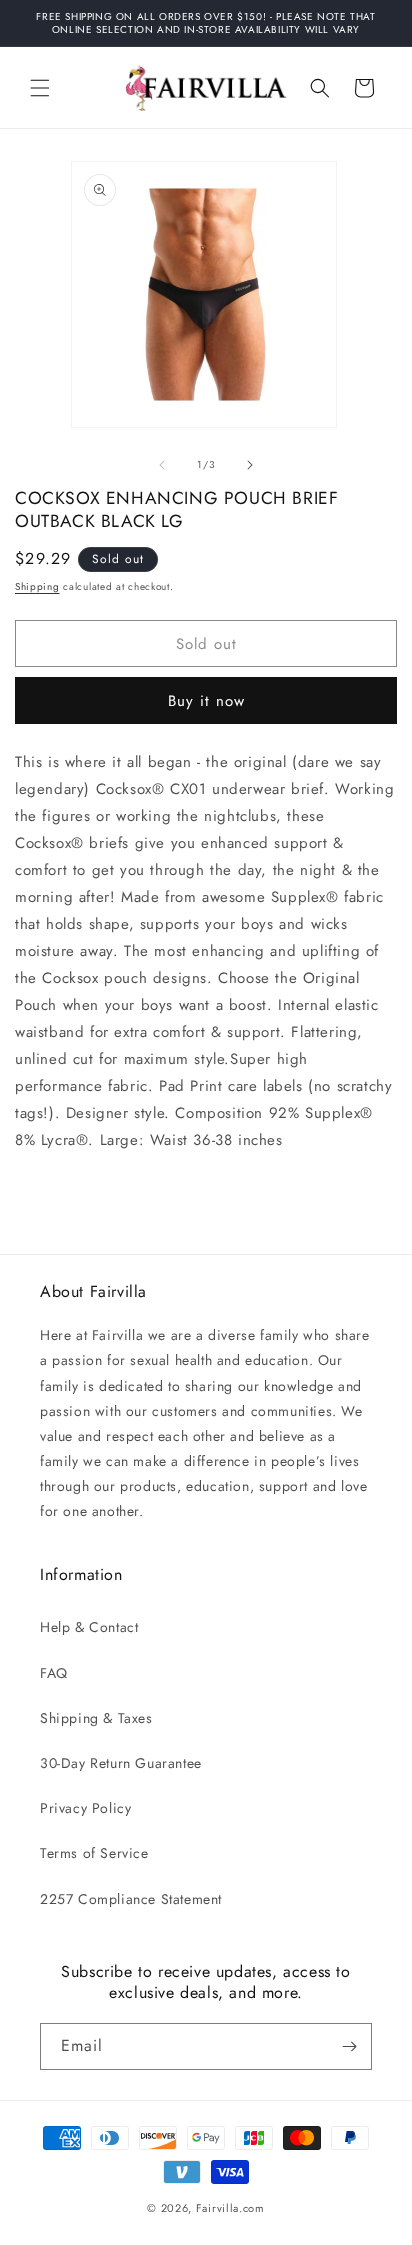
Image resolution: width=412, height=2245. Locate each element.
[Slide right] (250, 465)
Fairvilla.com (230, 2208)
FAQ (54, 1673)
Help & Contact (89, 1627)
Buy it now (206, 701)
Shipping (37, 586)
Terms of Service (94, 1853)
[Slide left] (162, 465)
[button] (40, 88)
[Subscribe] (349, 2046)
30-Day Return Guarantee (121, 1763)
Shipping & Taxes (96, 1718)
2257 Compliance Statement (131, 1899)
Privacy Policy (85, 1808)
